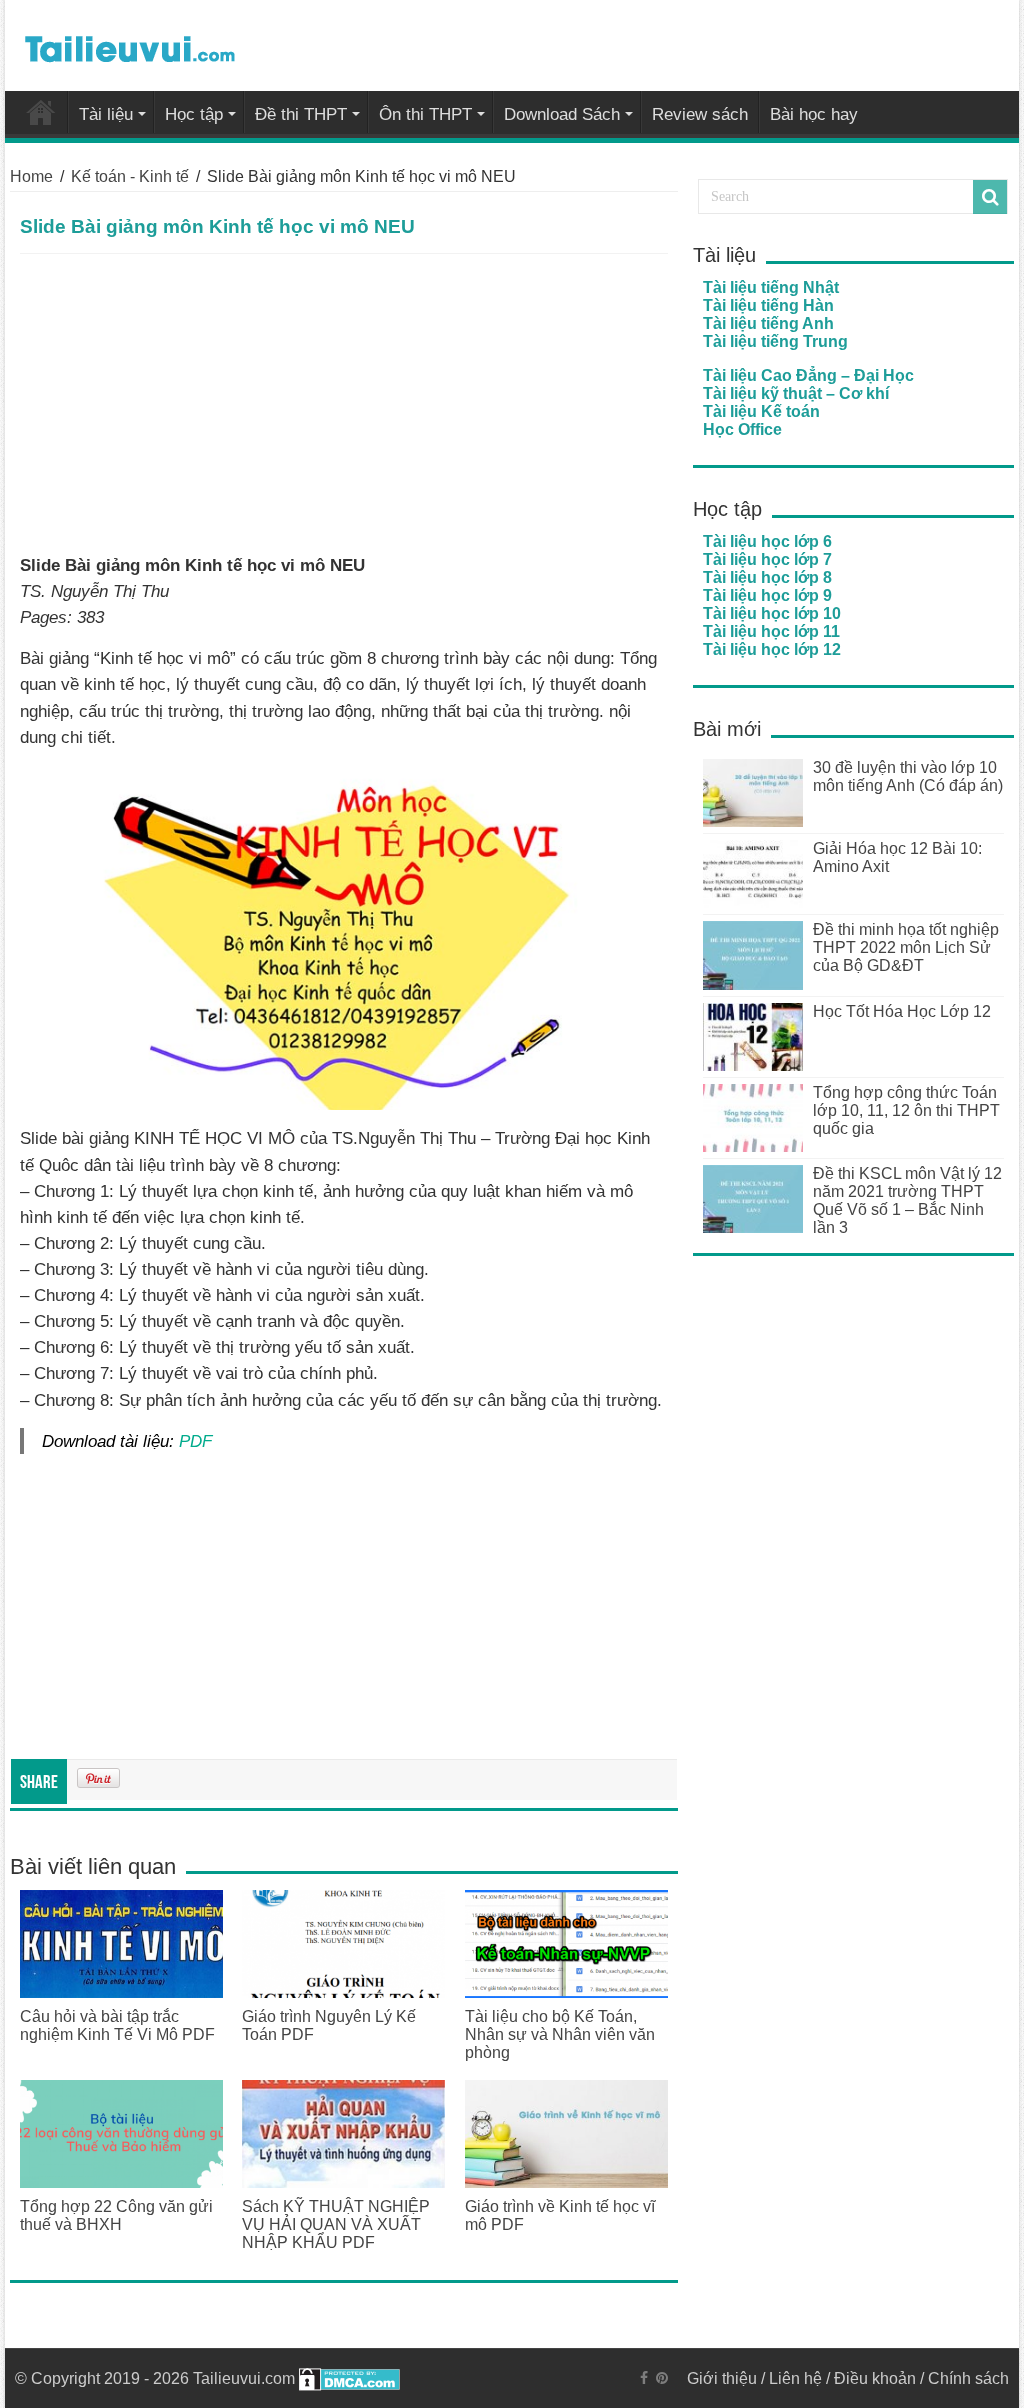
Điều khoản (875, 2378)
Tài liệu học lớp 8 (767, 577)
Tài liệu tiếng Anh (768, 323)
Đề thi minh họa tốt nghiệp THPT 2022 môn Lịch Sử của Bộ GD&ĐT (906, 947)
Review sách (700, 114)
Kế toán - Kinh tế (130, 176)
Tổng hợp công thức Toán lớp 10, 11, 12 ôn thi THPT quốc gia (906, 1110)
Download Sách (562, 114)
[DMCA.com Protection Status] (349, 2378)
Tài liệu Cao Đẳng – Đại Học (808, 375)
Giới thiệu (722, 2378)
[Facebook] (644, 2378)
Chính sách (968, 2378)
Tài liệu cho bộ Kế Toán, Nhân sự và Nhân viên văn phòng (560, 2034)
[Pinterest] (662, 2378)
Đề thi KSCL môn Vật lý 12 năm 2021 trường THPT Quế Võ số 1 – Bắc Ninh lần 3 (907, 1200)
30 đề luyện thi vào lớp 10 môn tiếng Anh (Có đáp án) (908, 776)
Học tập (194, 114)
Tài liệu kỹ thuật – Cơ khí (796, 393)
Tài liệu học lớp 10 (772, 613)
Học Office (742, 429)
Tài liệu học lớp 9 (767, 595)
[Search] (990, 197)
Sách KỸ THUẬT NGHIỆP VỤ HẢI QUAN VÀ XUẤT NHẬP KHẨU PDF (336, 2224)
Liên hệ (795, 2378)
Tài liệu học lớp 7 (767, 559)
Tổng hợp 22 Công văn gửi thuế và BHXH (116, 2215)
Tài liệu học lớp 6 (767, 541)
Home (31, 176)
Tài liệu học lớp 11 (771, 631)
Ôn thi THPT (425, 114)
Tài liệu (106, 114)
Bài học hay (814, 114)
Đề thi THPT (301, 114)
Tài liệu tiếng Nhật (771, 287)
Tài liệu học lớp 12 (772, 649)
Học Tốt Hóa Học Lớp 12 (902, 1011)
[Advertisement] (343, 404)
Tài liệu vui (41, 112)
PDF (195, 1441)
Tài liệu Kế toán (761, 411)
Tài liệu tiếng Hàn (768, 305)
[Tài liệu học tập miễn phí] (130, 45)
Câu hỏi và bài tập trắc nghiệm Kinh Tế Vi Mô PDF (117, 2025)
